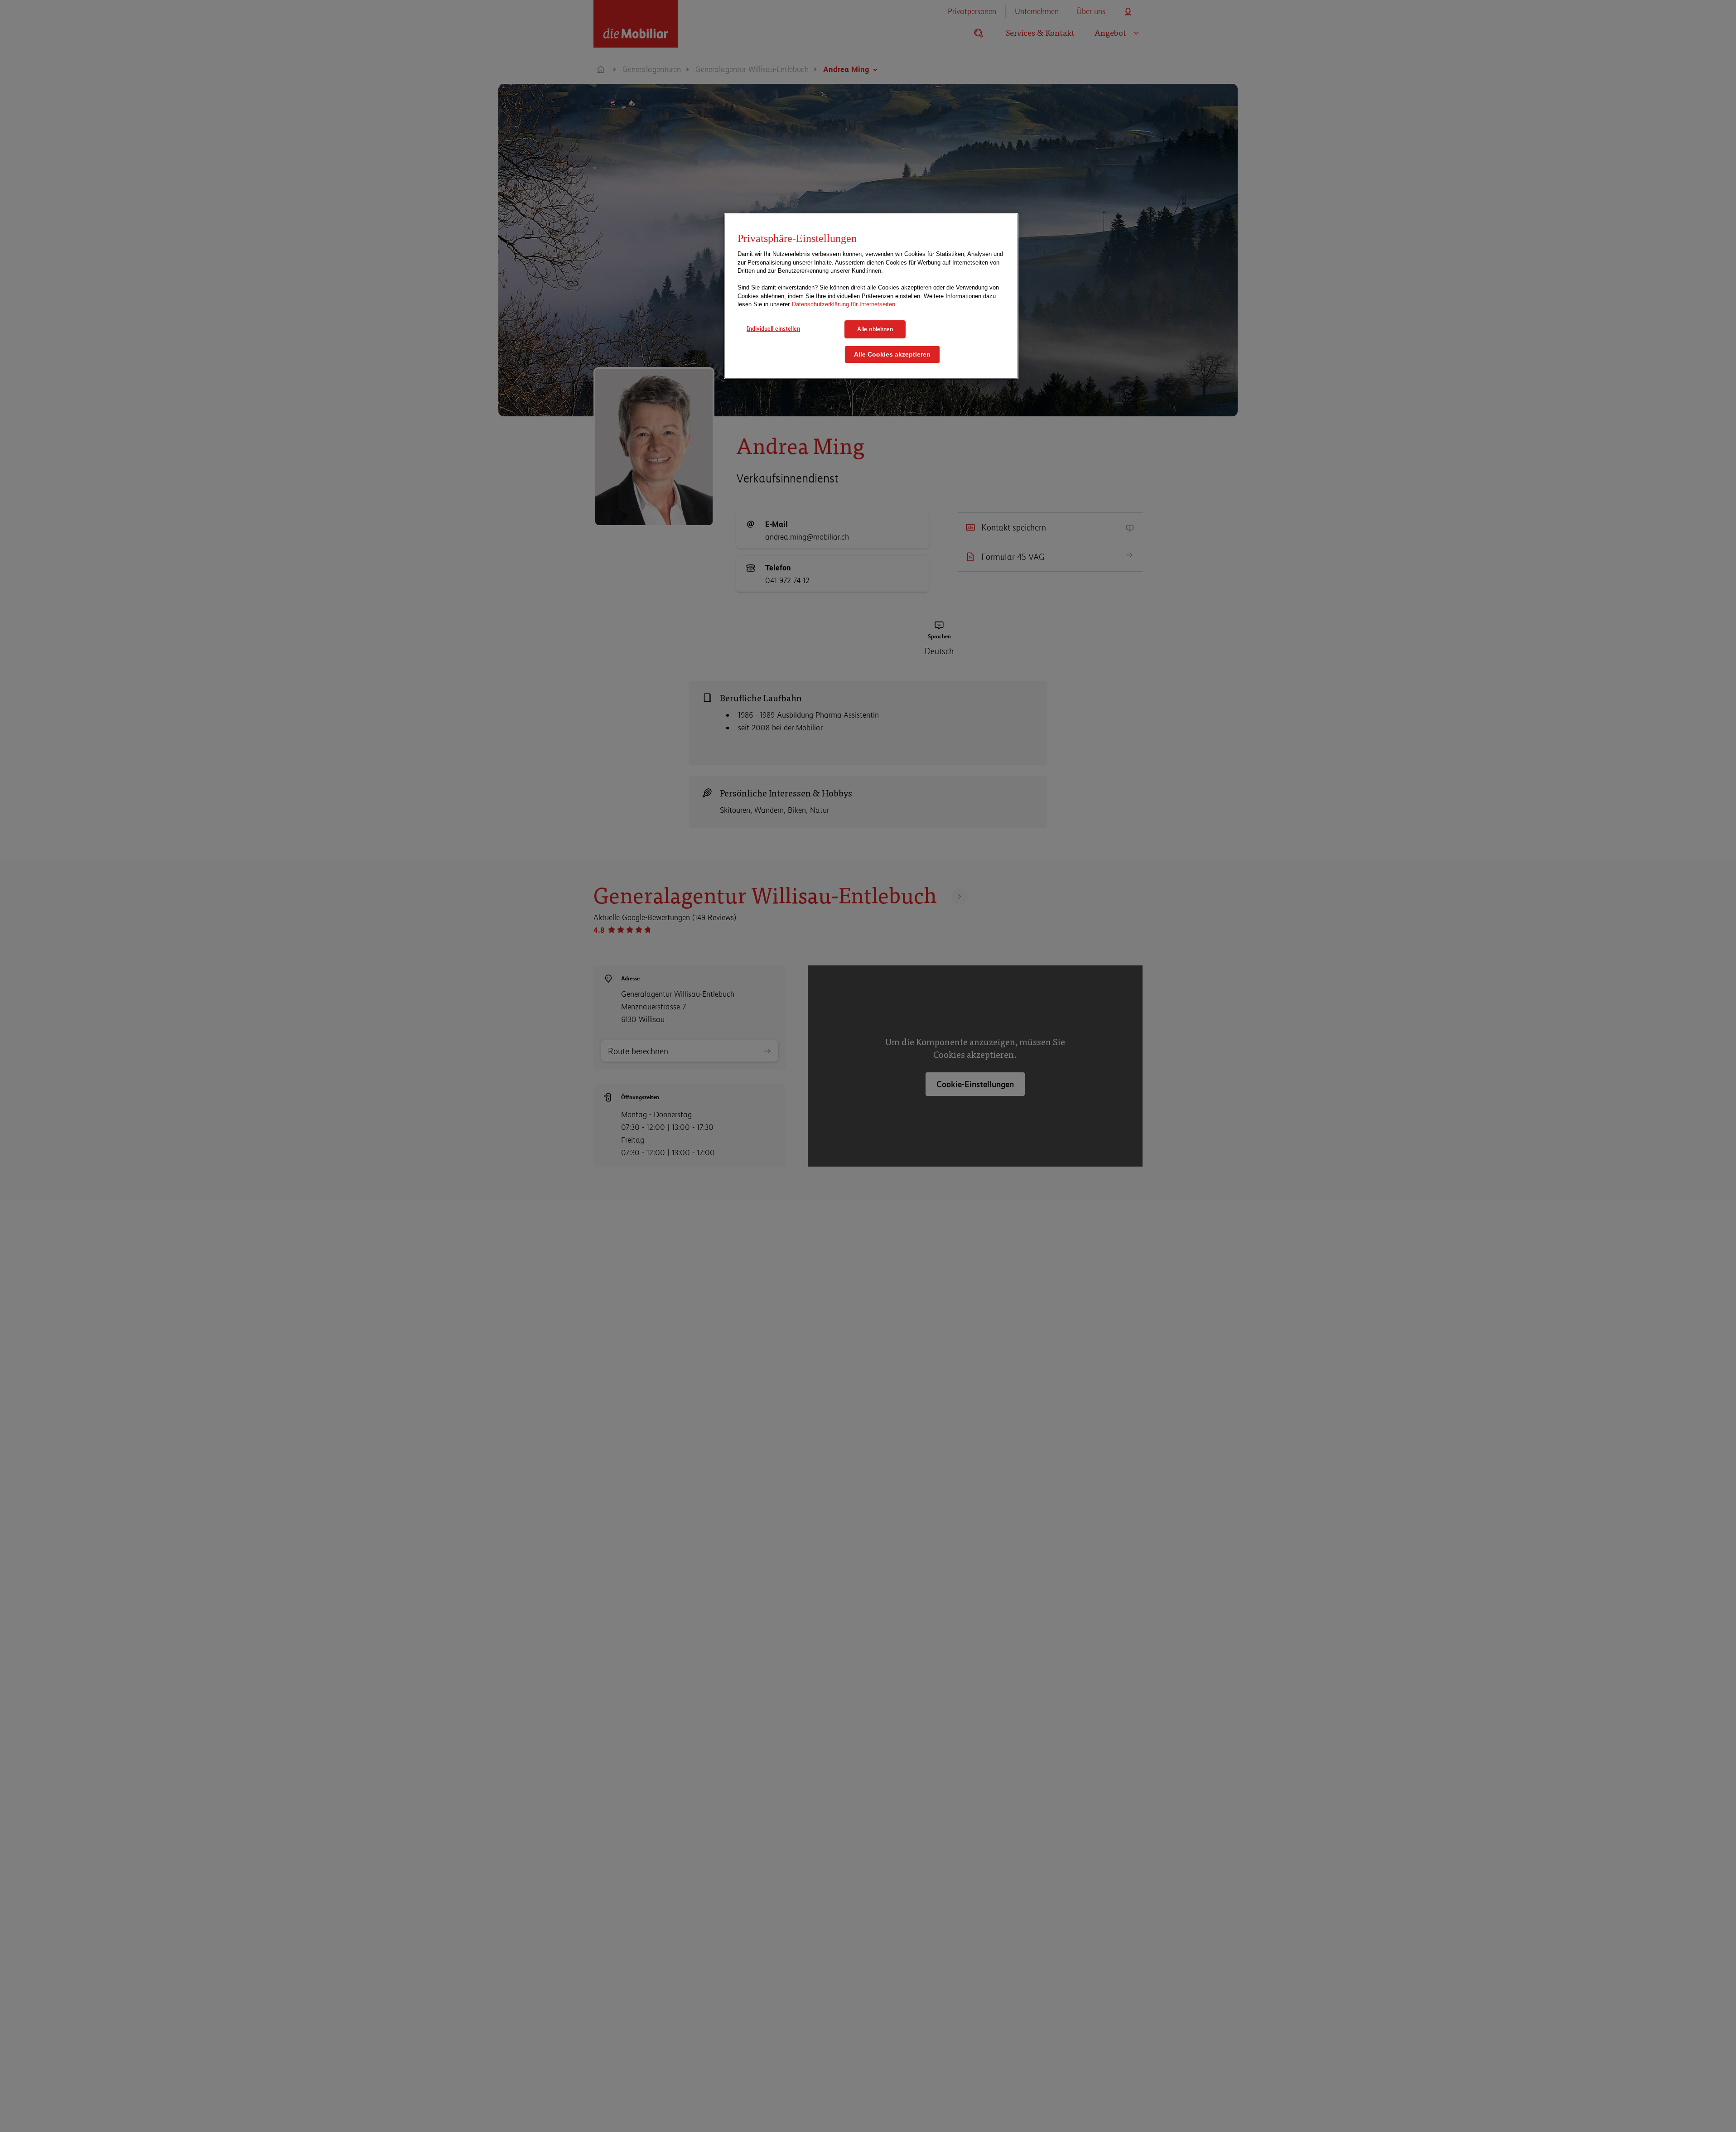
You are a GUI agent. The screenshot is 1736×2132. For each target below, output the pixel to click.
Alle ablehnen (875, 329)
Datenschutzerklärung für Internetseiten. (844, 304)
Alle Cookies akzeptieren (892, 354)
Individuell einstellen (773, 328)
